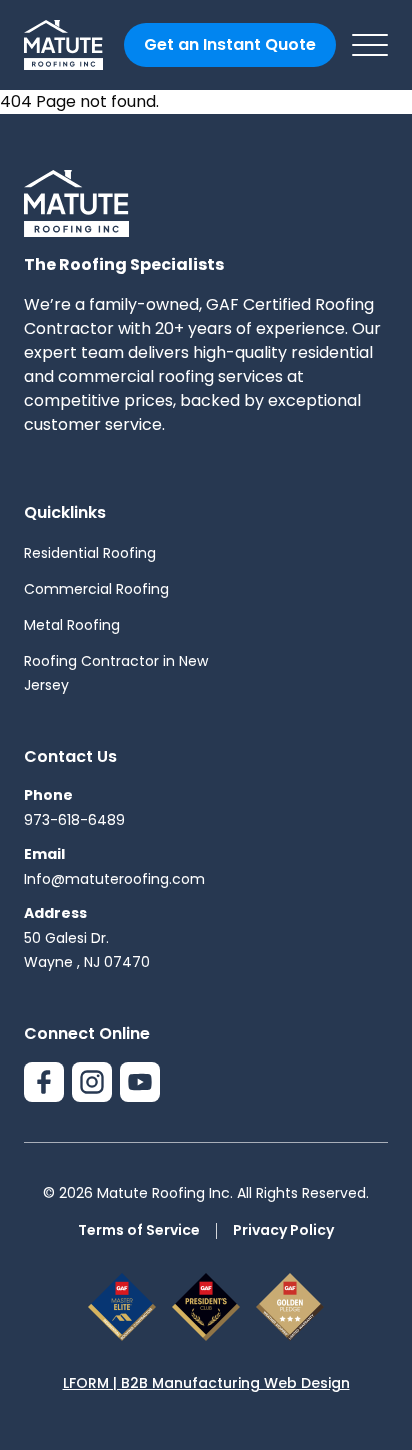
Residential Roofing (90, 553)
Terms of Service (139, 1230)
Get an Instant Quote (230, 44)
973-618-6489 (74, 820)
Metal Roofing (72, 625)
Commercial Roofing (96, 589)
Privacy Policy (283, 1230)
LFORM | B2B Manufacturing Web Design (206, 1383)
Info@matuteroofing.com (114, 879)
